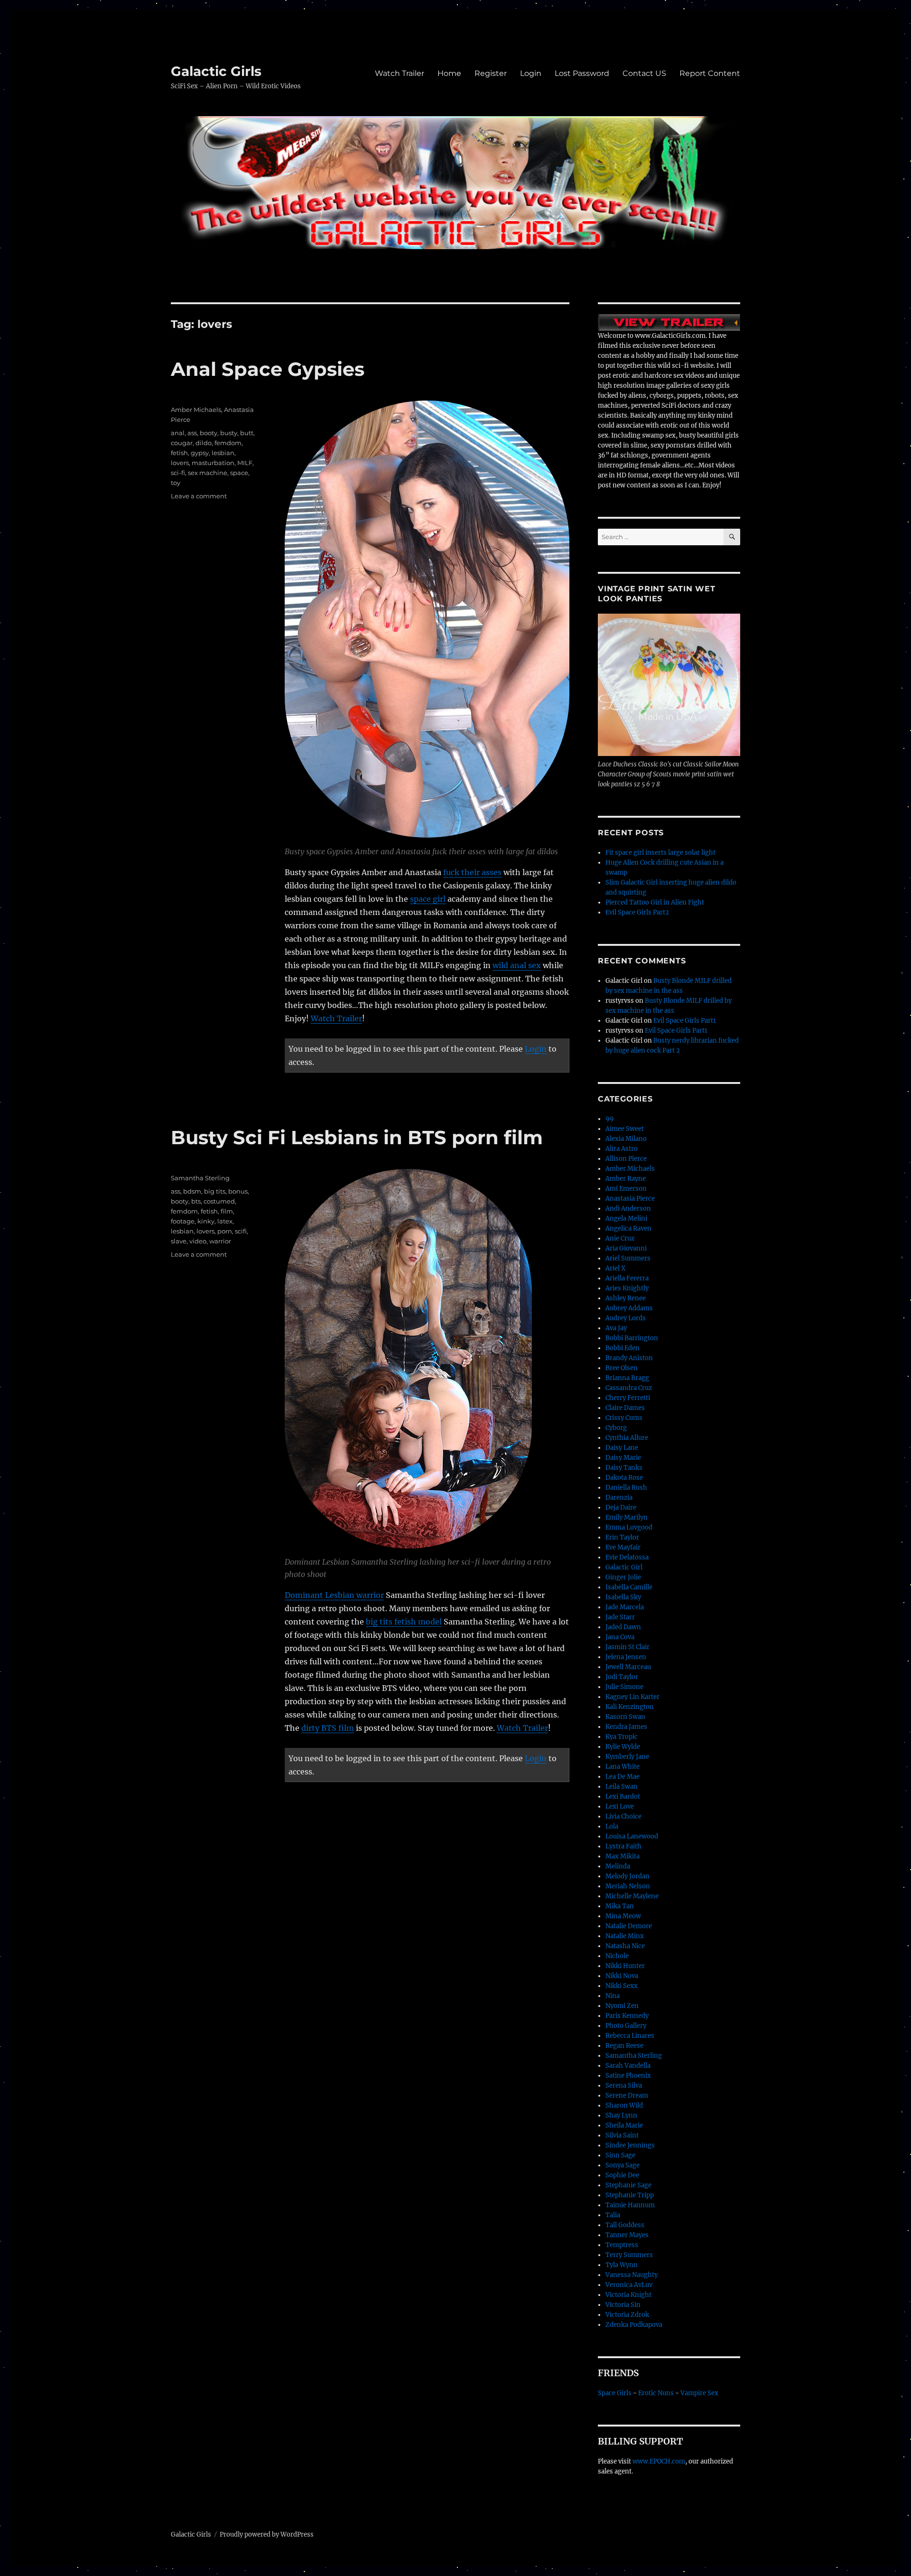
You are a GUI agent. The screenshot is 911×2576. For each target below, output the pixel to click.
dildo (204, 443)
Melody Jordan (627, 1876)
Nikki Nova (622, 1976)
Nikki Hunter (625, 1966)
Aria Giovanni (626, 1248)
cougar (182, 443)
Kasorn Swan (625, 1717)
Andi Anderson (628, 1209)
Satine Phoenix (628, 2076)
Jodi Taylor (622, 1677)
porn (225, 1231)
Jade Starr (620, 1617)
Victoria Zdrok (627, 2315)
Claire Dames (625, 1408)
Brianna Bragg (627, 1378)
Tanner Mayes (627, 2235)
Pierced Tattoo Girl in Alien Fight (655, 902)
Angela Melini (626, 1218)
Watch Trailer (400, 73)
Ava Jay (616, 1328)
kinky (206, 1221)
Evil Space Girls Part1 (685, 1021)
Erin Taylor (622, 1537)
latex (225, 1221)
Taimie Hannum (630, 2205)
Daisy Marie (623, 1458)
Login (531, 73)
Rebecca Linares (630, 2036)
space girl (428, 899)
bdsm (192, 1191)
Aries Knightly (627, 1288)
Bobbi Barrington (632, 1338)
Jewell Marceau (628, 1667)
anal (178, 433)
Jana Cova (620, 1637)
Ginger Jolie (623, 1577)
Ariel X (615, 1268)
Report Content (710, 73)
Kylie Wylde (623, 1747)
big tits (215, 1191)
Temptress (622, 2245)
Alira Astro (622, 1149)
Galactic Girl (624, 1567)
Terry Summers (629, 2255)
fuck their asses (472, 872)
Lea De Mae (623, 1777)
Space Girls (615, 2393)
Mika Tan (620, 1906)
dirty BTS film (328, 1728)
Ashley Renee (626, 1298)
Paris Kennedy (627, 2016)
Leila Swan (622, 1787)
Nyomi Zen (622, 2006)
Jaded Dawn (623, 1627)
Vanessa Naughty (632, 2275)
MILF (245, 463)
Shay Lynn (621, 2115)
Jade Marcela (625, 1607)
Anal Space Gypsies (268, 369)
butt (247, 433)
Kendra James (626, 1727)
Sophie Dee (622, 2175)
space (239, 473)
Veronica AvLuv (629, 2285)
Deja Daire (621, 1507)
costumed (219, 1201)
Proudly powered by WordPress (267, 2534)
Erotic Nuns (656, 2393)
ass (192, 433)
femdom (228, 443)
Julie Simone (624, 1687)
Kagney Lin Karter (632, 1697)
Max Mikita (623, 1856)
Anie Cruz (620, 1238)
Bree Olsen (622, 1368)
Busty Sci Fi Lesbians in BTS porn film (357, 1137)
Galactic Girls (216, 71)
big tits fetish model (404, 1622)
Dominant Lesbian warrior (334, 1595)
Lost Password (582, 73)
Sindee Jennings (630, 2145)
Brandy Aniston (629, 1358)
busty (229, 433)
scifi (241, 1231)
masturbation (213, 463)
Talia (613, 2215)
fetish (179, 453)
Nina (613, 1996)
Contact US (644, 73)
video (198, 1241)
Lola (612, 1826)
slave (179, 1241)
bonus (238, 1191)
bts (196, 1201)
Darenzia (619, 1498)
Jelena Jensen (626, 1657)
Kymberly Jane (627, 1757)
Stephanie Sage (628, 2185)
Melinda (618, 1866)
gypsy (200, 453)
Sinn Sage (620, 2155)
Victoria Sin (623, 2305)
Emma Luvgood (629, 1527)
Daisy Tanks (624, 1468)
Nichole (617, 1956)
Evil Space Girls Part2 (637, 912)
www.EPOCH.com (659, 2461)
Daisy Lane (622, 1448)
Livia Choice (623, 1816)
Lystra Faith (623, 1846)
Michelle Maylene (632, 1896)
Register (491, 73)
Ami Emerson (626, 1189)
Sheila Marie (624, 2125)
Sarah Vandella (628, 2066)
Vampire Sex (699, 2393)
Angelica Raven (628, 1228)
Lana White (623, 1767)
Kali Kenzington (630, 1707)
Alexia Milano (626, 1139)
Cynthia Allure (627, 1438)
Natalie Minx (625, 1936)
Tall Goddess (625, 2225)
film (227, 1211)
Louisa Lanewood (632, 1836)
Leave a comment (199, 496)
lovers (180, 463)
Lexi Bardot (623, 1797)
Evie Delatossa (627, 1557)
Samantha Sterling (200, 1178)
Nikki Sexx (622, 1986)
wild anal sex (517, 965)
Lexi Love (620, 1806)
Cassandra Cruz (629, 1388)
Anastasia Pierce (630, 1199)
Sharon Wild (624, 2105)
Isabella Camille (629, 1587)
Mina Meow (623, 1916)
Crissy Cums (624, 1418)
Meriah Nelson (628, 1886)
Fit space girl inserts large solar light (660, 853)
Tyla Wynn (622, 2265)
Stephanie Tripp (630, 2195)
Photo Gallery (626, 2026)
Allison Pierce (626, 1159)
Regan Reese (624, 2046)
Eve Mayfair (623, 1547)
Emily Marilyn (627, 1517)
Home (449, 73)
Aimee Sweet (625, 1129)
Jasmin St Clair (627, 1647)
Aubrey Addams (629, 1308)
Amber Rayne (626, 1179)
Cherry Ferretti (628, 1398)
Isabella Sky (623, 1597)
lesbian (223, 453)
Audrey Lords (626, 1318)
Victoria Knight (628, 2295)
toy (176, 483)
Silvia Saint (622, 2135)
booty (209, 433)
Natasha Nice (625, 1946)
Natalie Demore (629, 1926)
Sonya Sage (623, 2165)
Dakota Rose (624, 1478)
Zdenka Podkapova (634, 2325)
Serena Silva (624, 2086)
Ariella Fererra (627, 1278)
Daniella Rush (626, 1488)
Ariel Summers (628, 1258)
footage (183, 1221)
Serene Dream (627, 2095)
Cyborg (616, 1428)
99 (610, 1119)
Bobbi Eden (623, 1348)
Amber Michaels (196, 410)
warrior (220, 1241)
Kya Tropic (622, 1737)
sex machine (208, 473)
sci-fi (178, 473)
